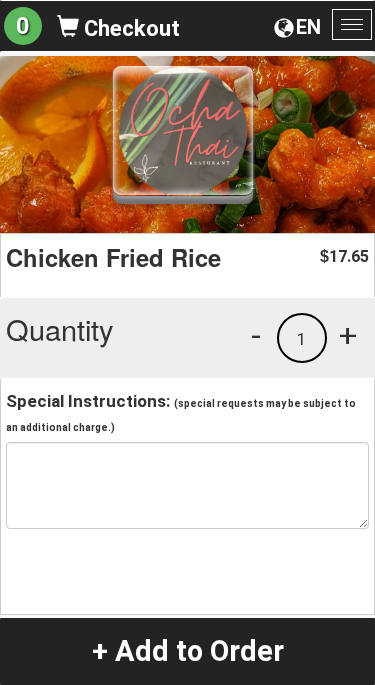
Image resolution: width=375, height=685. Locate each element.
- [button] (256, 335)
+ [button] (348, 335)
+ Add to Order (188, 651)
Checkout (129, 28)
